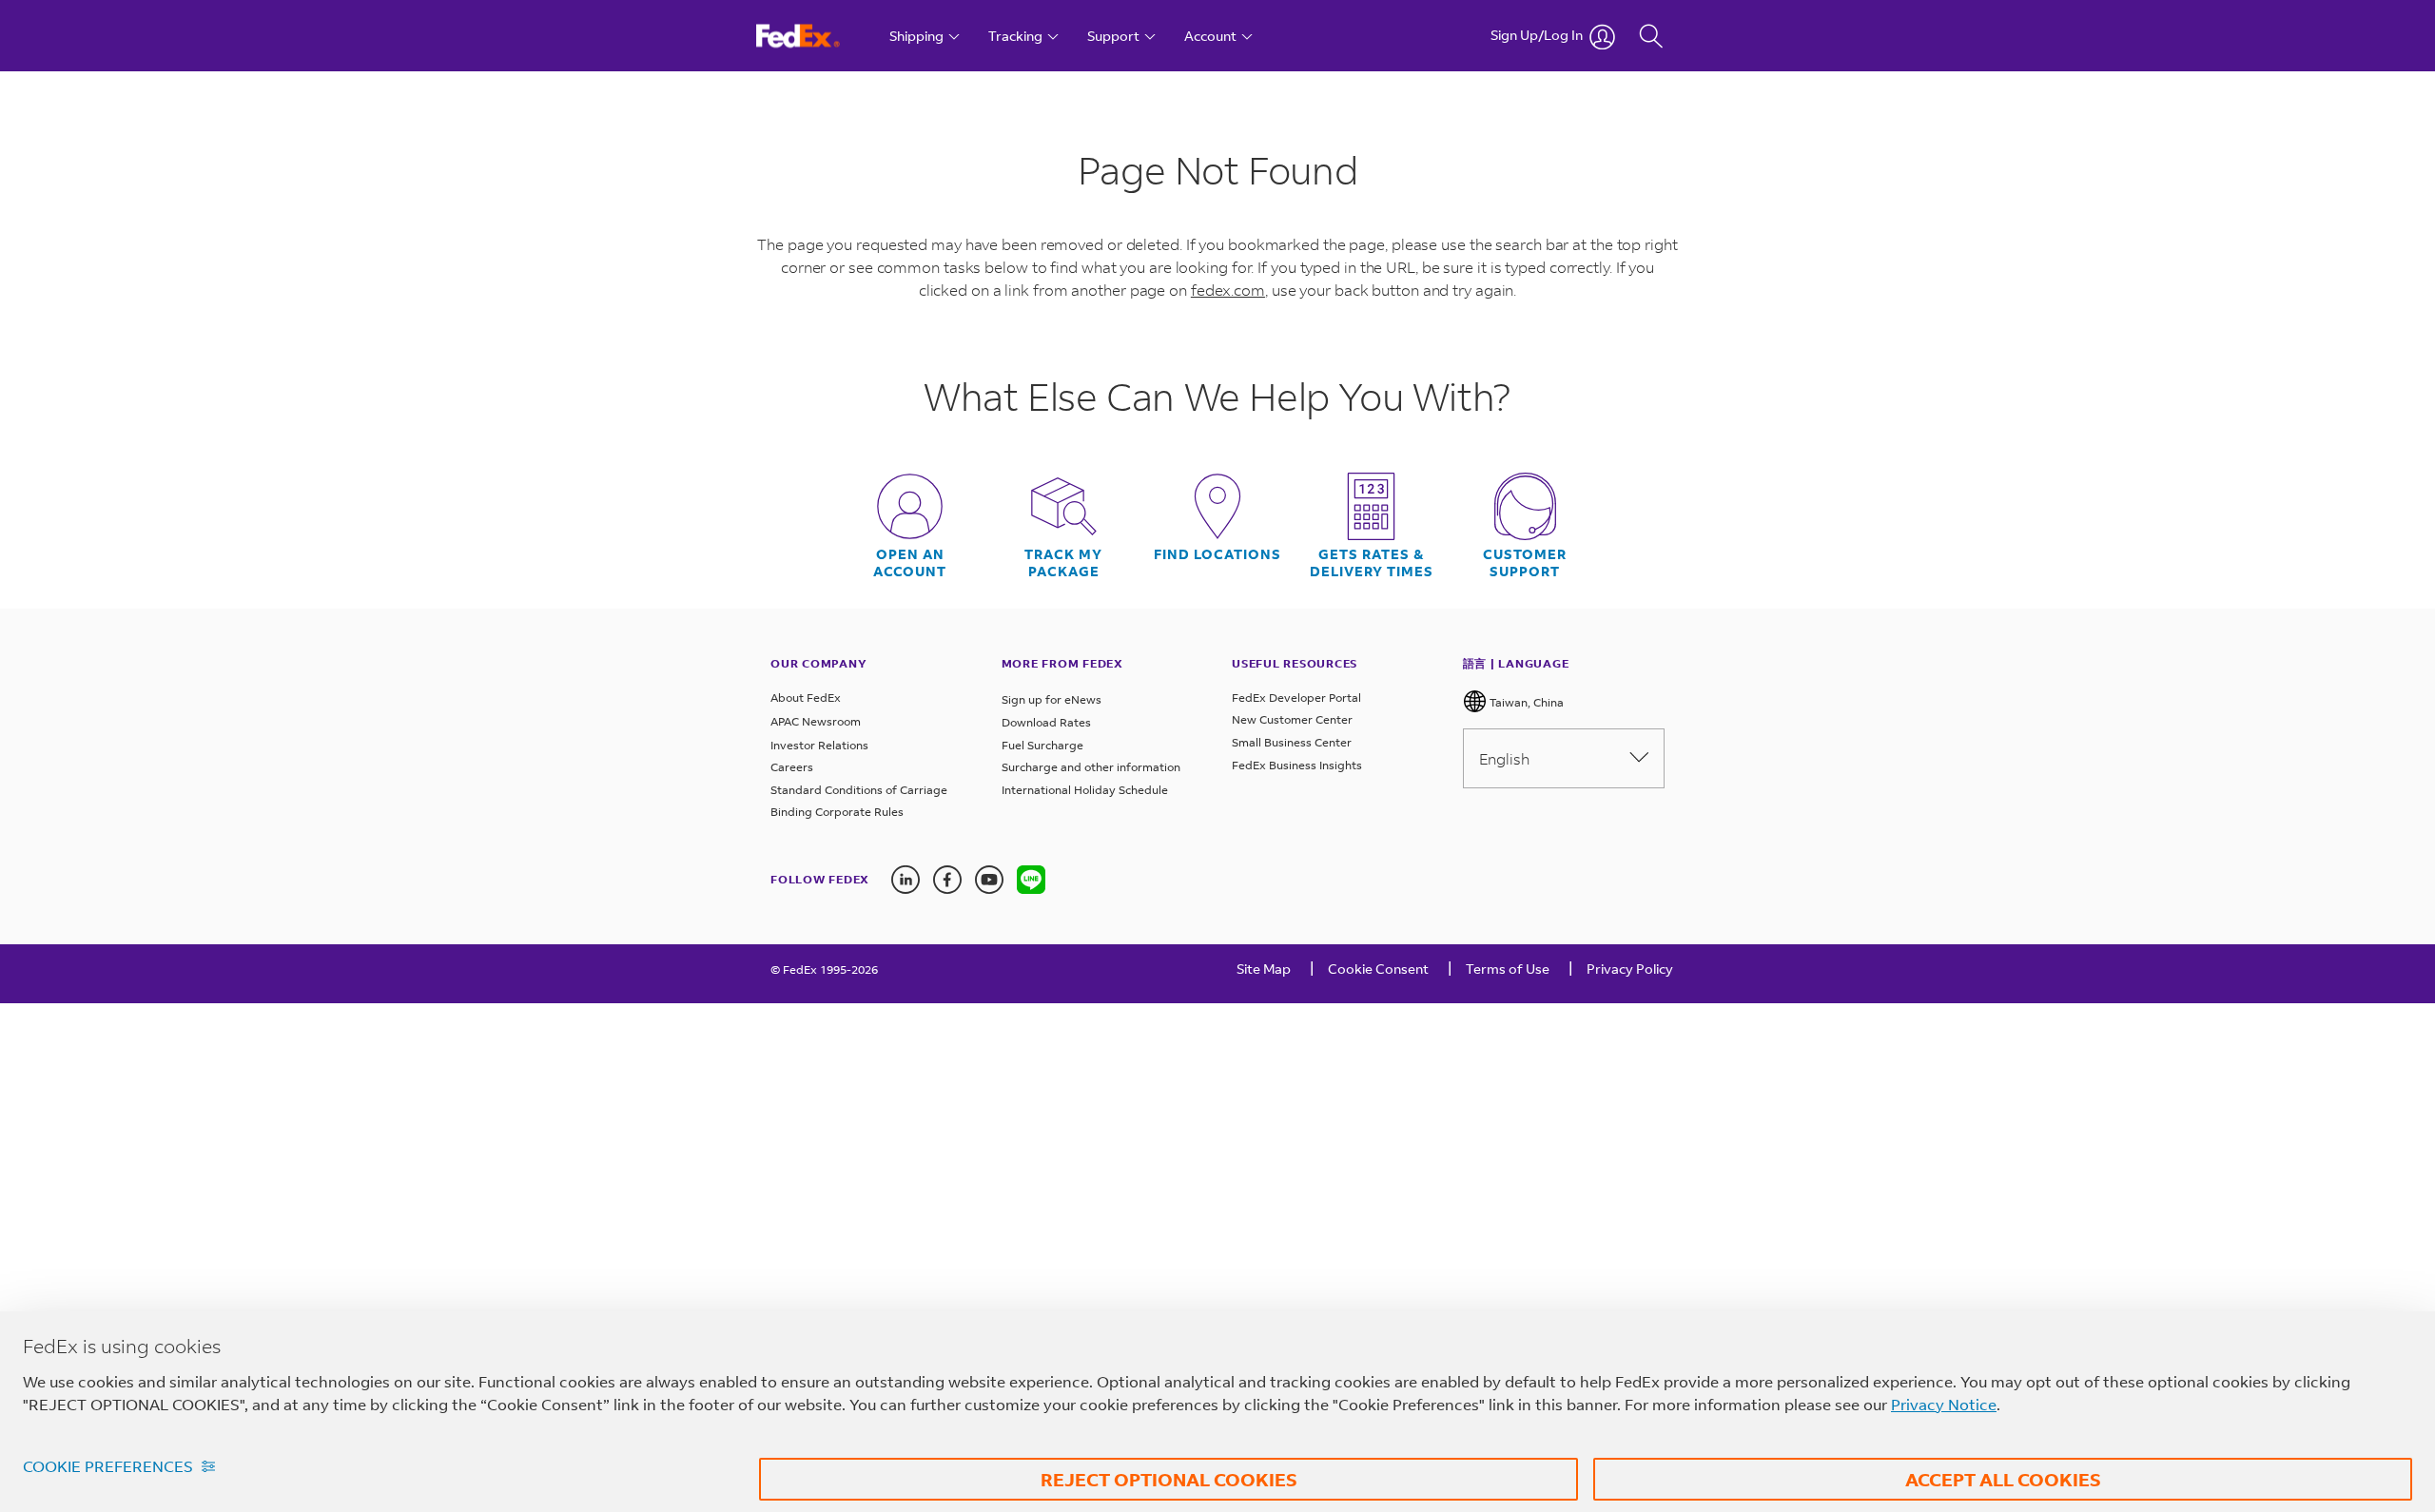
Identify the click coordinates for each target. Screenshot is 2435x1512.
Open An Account (910, 563)
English (1504, 758)
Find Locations (1217, 554)
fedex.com (1228, 290)
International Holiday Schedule (1085, 790)
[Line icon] (1031, 880)
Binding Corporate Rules (837, 812)
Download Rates (1046, 722)
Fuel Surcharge (1042, 745)
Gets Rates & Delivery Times (1372, 563)
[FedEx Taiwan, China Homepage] (816, 36)
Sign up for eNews (1052, 699)
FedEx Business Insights (1297, 765)
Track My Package (1063, 563)
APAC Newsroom (816, 721)
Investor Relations (819, 745)
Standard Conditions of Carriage (859, 790)
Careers (792, 767)
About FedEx (806, 698)
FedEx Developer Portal (1296, 698)
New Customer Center (1292, 719)
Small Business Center (1292, 742)
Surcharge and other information (1091, 767)
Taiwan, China (1525, 702)
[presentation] (1031, 880)
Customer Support (1525, 563)
